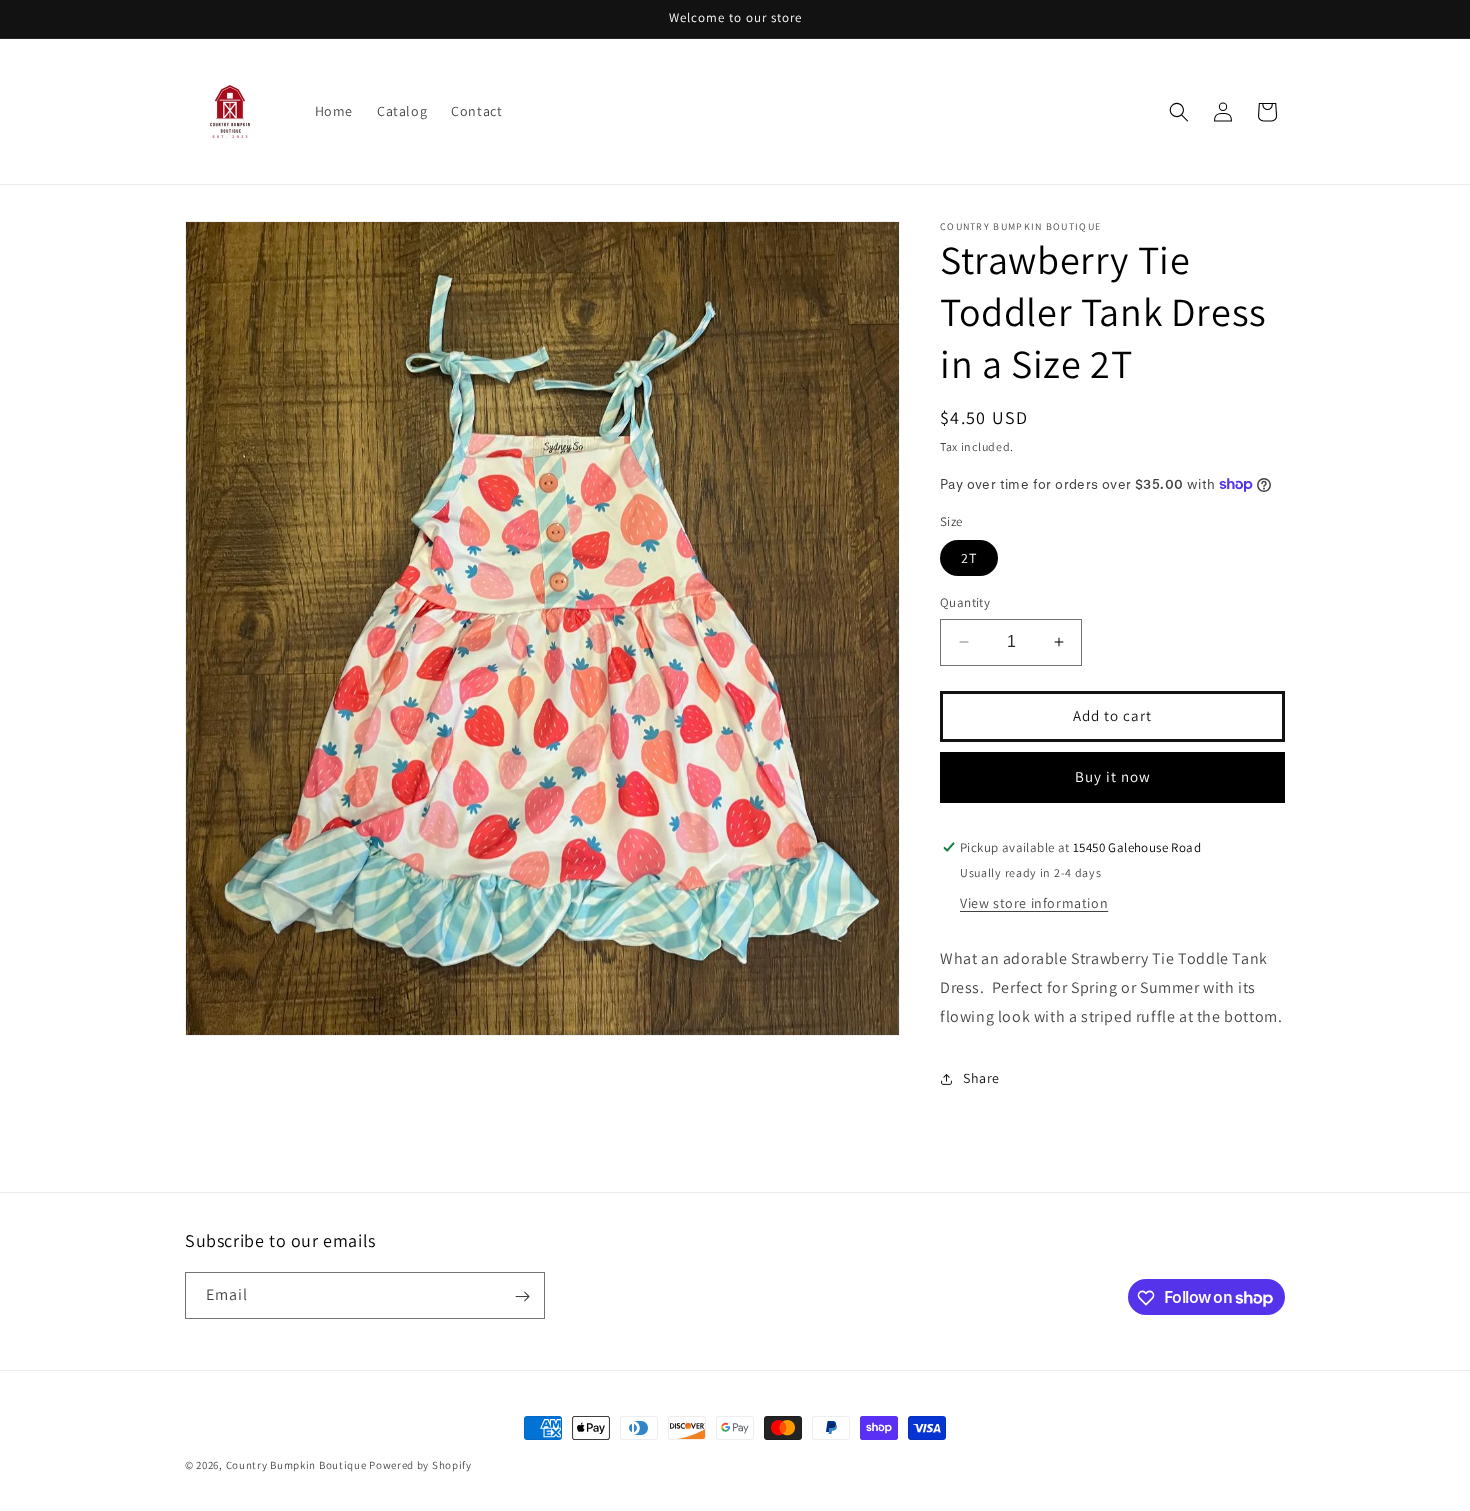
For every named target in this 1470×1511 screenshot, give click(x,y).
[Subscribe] (522, 1296)
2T (969, 558)
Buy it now (1113, 776)
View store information (1034, 903)
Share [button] (981, 1078)
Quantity (965, 602)
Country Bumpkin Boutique (296, 1465)
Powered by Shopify (420, 1465)
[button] (1179, 112)
